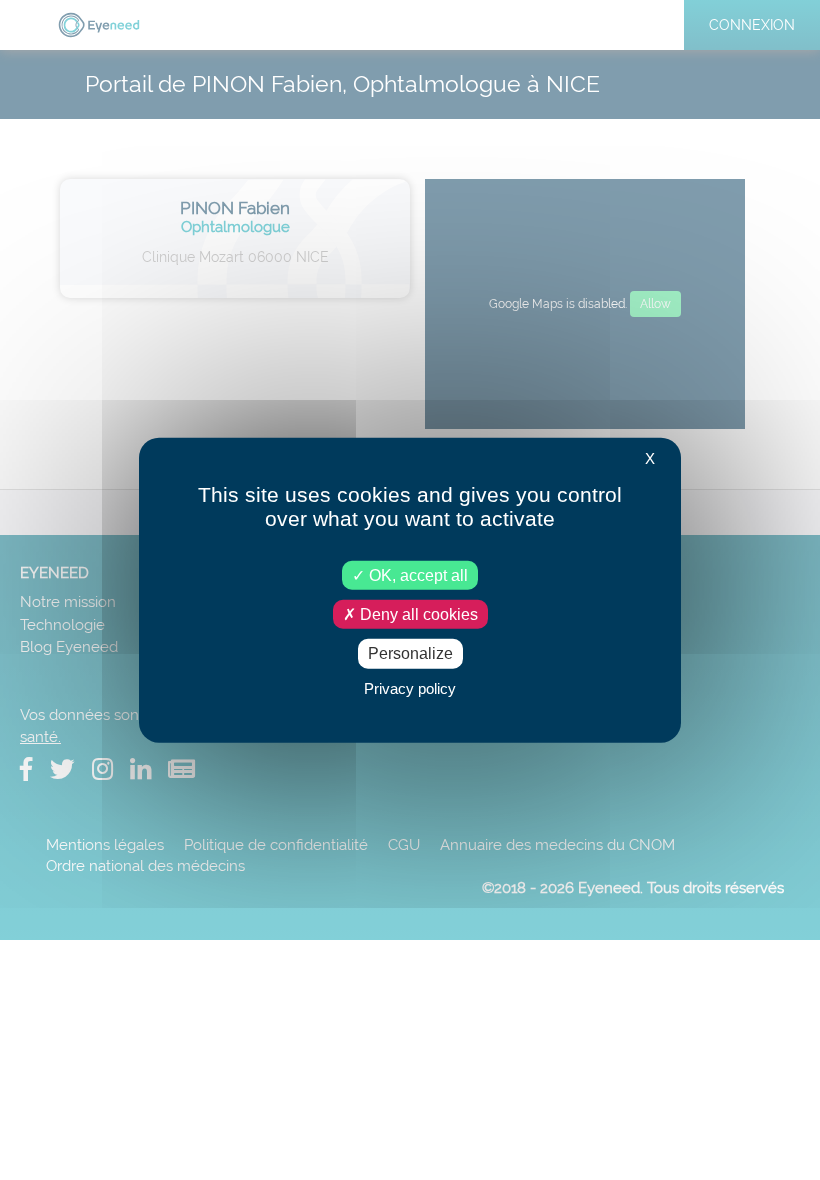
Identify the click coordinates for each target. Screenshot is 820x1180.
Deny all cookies (417, 614)
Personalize (410, 653)
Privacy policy (410, 687)
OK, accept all (416, 575)
